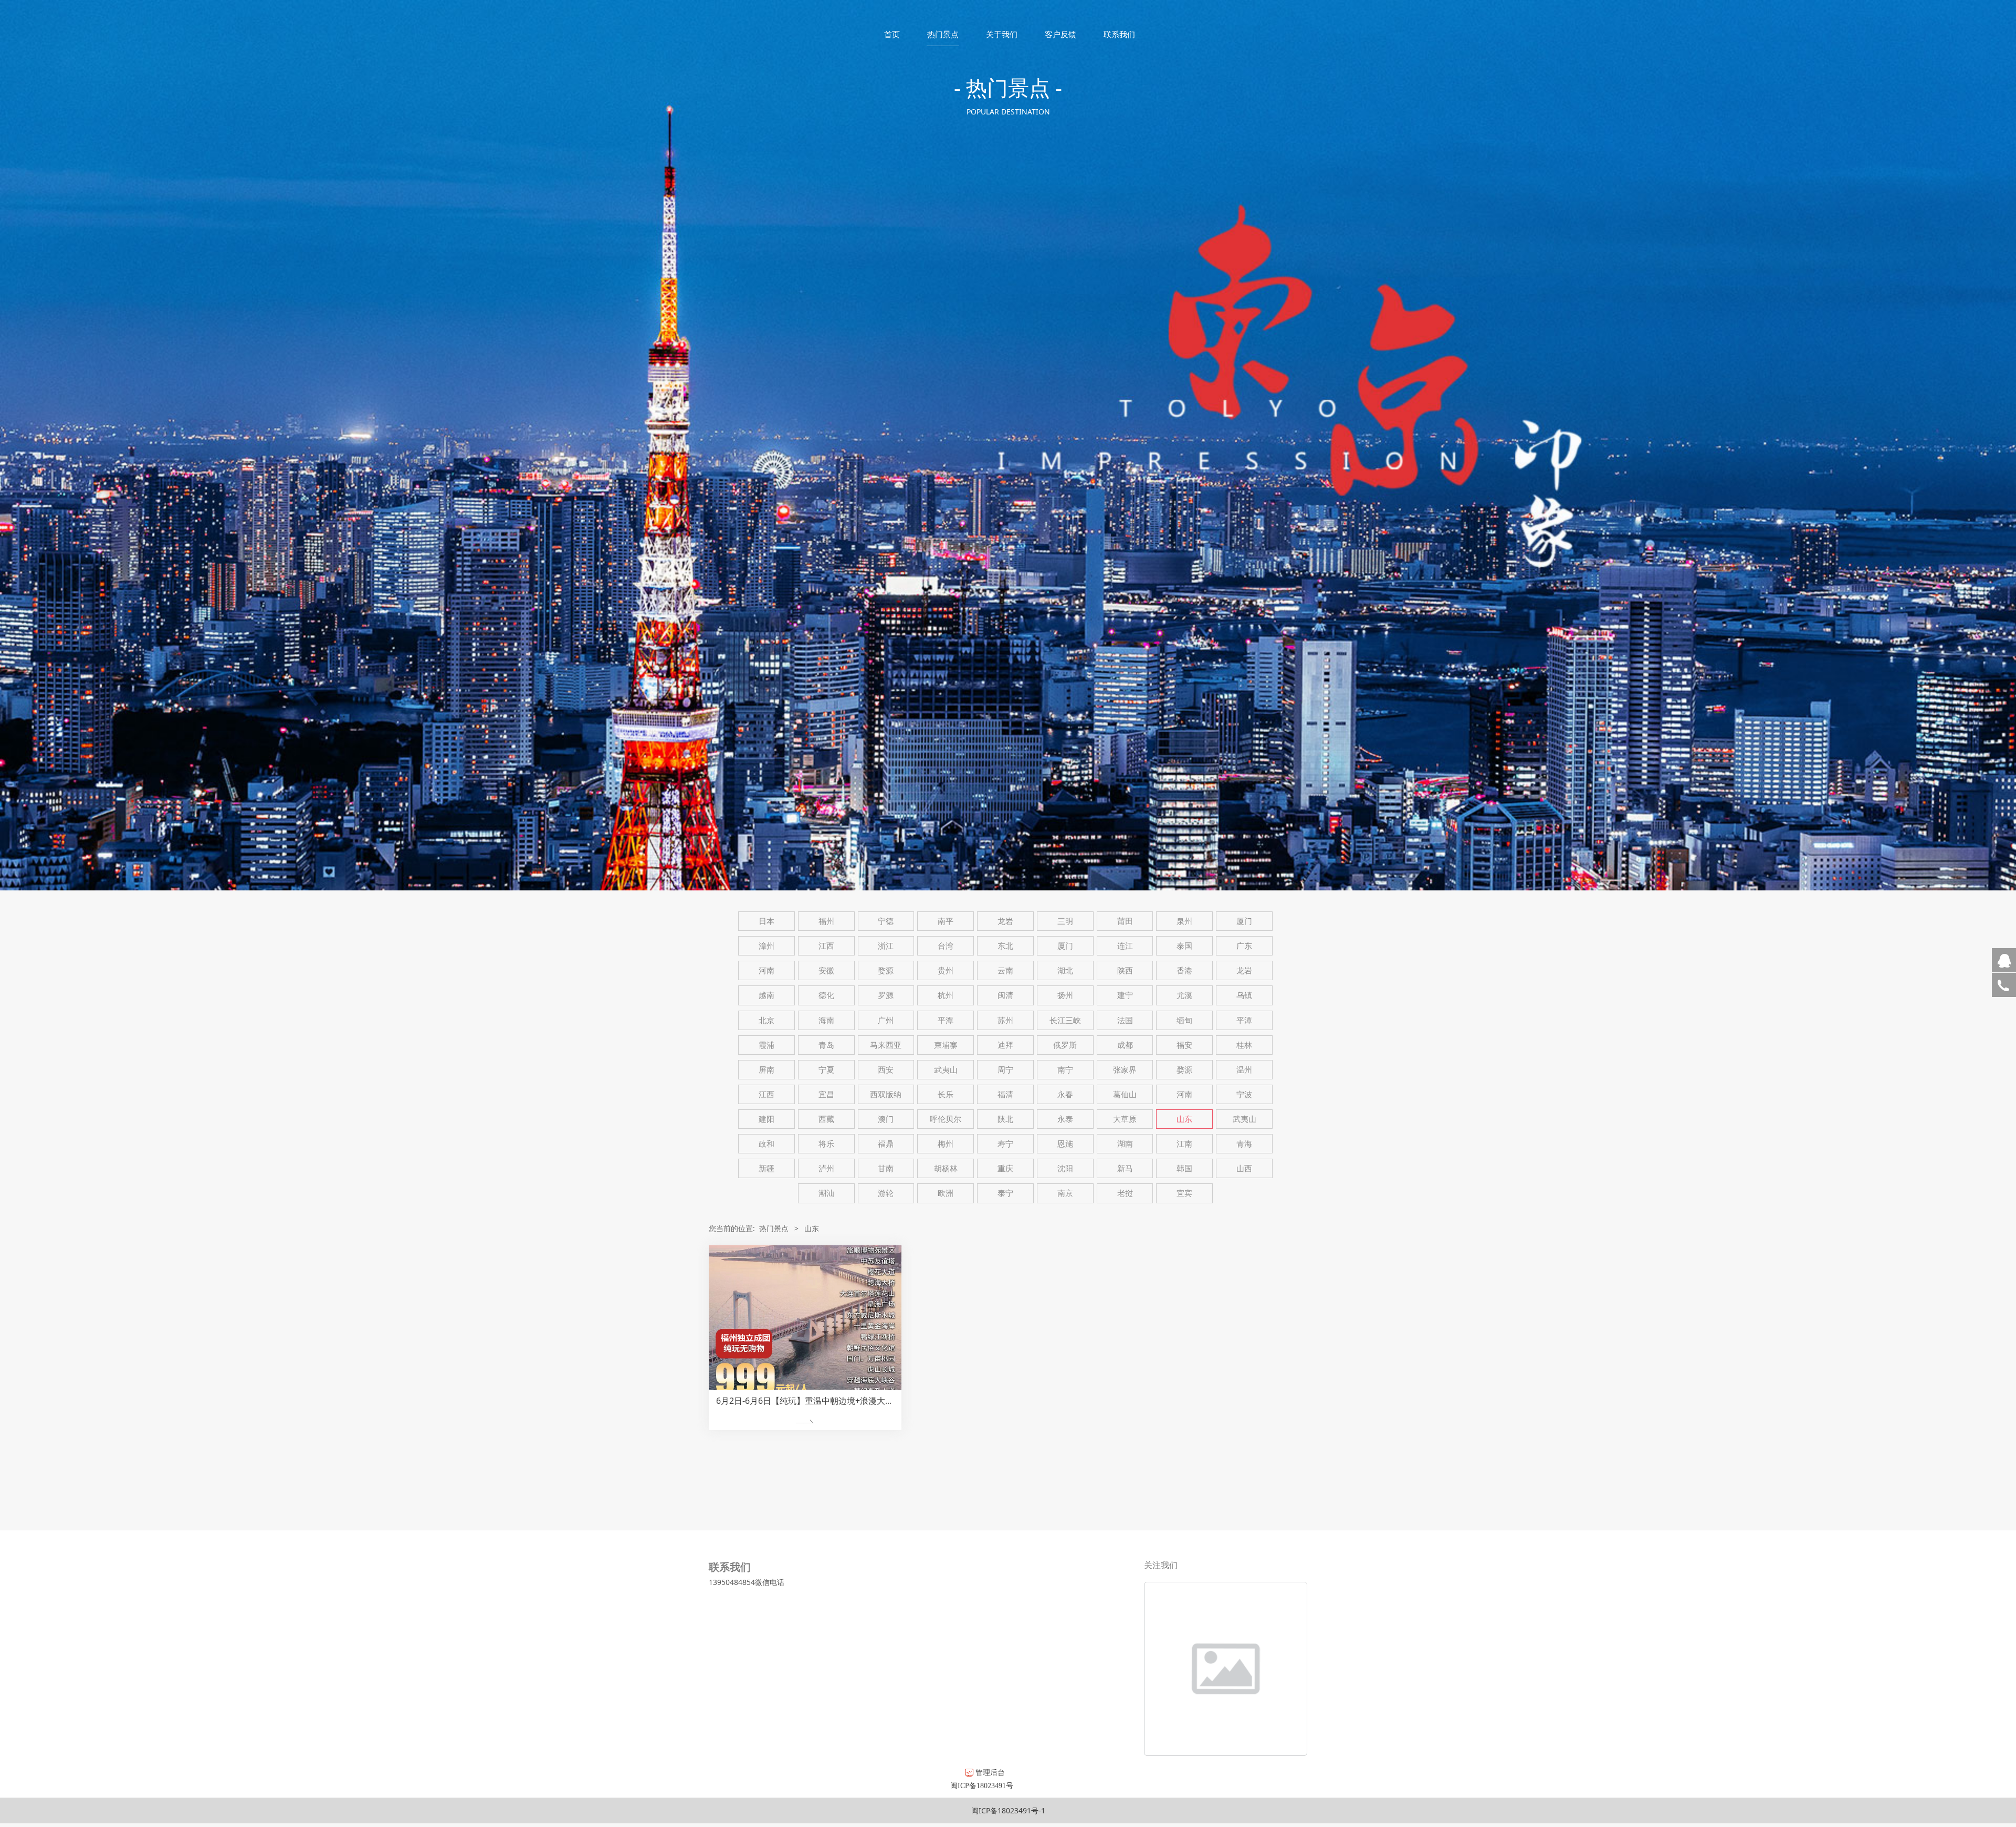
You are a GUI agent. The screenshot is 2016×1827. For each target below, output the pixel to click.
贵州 (946, 970)
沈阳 (1065, 1168)
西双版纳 (886, 1094)
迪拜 (1005, 1045)
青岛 (826, 1045)
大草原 (1125, 1119)
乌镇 (1244, 995)
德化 (826, 995)
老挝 (1125, 1193)
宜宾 (1184, 1193)
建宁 (1125, 995)
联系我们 (1119, 34)
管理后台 (989, 1772)
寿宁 (1005, 1144)
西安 (886, 1070)
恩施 (1065, 1144)
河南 (766, 970)
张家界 (1125, 1070)
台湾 (946, 946)
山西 (1244, 1168)
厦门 (1244, 921)
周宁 (1005, 1070)
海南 (826, 1020)
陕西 (1125, 970)
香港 (1184, 970)
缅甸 (1184, 1020)
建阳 (766, 1119)
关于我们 (1002, 34)
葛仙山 (1125, 1094)
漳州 (766, 946)
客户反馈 (1060, 34)
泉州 (1184, 921)
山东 (1184, 1119)
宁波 (1244, 1094)
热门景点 (943, 34)
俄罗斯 (1065, 1045)
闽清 (1005, 995)
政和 (766, 1144)
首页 (892, 34)
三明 (1065, 921)
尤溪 (1184, 995)
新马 (1125, 1168)
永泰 (1065, 1119)
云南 (1005, 970)
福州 (826, 921)
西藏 (826, 1119)
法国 (1125, 1020)
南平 (946, 921)
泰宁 (1005, 1193)
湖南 (1125, 1144)
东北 (1005, 946)
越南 (766, 995)
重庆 (1005, 1168)
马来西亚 (886, 1045)
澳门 (886, 1119)
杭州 (946, 995)
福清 (1005, 1094)
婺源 (886, 970)
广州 (886, 1020)
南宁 (1065, 1070)
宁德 (886, 921)
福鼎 (886, 1144)
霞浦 (766, 1045)
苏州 (1005, 1020)
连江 (1125, 946)
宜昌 (826, 1094)
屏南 (766, 1070)
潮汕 (826, 1193)
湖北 (1065, 970)
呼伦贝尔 (946, 1119)
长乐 (946, 1094)
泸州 (826, 1168)
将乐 (826, 1144)
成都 (1125, 1045)
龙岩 (1005, 921)
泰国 (1184, 946)
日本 (766, 921)
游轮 (886, 1193)
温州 (1244, 1070)
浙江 (886, 946)
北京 (766, 1020)
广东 (1244, 946)
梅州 (946, 1144)
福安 (1184, 1045)
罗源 (886, 995)
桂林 (1244, 1045)
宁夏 (826, 1070)
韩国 (1184, 1168)
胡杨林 (946, 1168)
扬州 (1065, 995)
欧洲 (946, 1193)
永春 (1065, 1094)
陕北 (1005, 1119)
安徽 (826, 970)
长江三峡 (1065, 1020)
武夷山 (946, 1070)
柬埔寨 (946, 1045)
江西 (826, 946)
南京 (1065, 1193)
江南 (1184, 1144)
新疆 (766, 1168)
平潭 (946, 1020)
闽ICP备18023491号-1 (1008, 1810)
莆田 (1125, 921)
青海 (1244, 1144)
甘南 (886, 1168)
